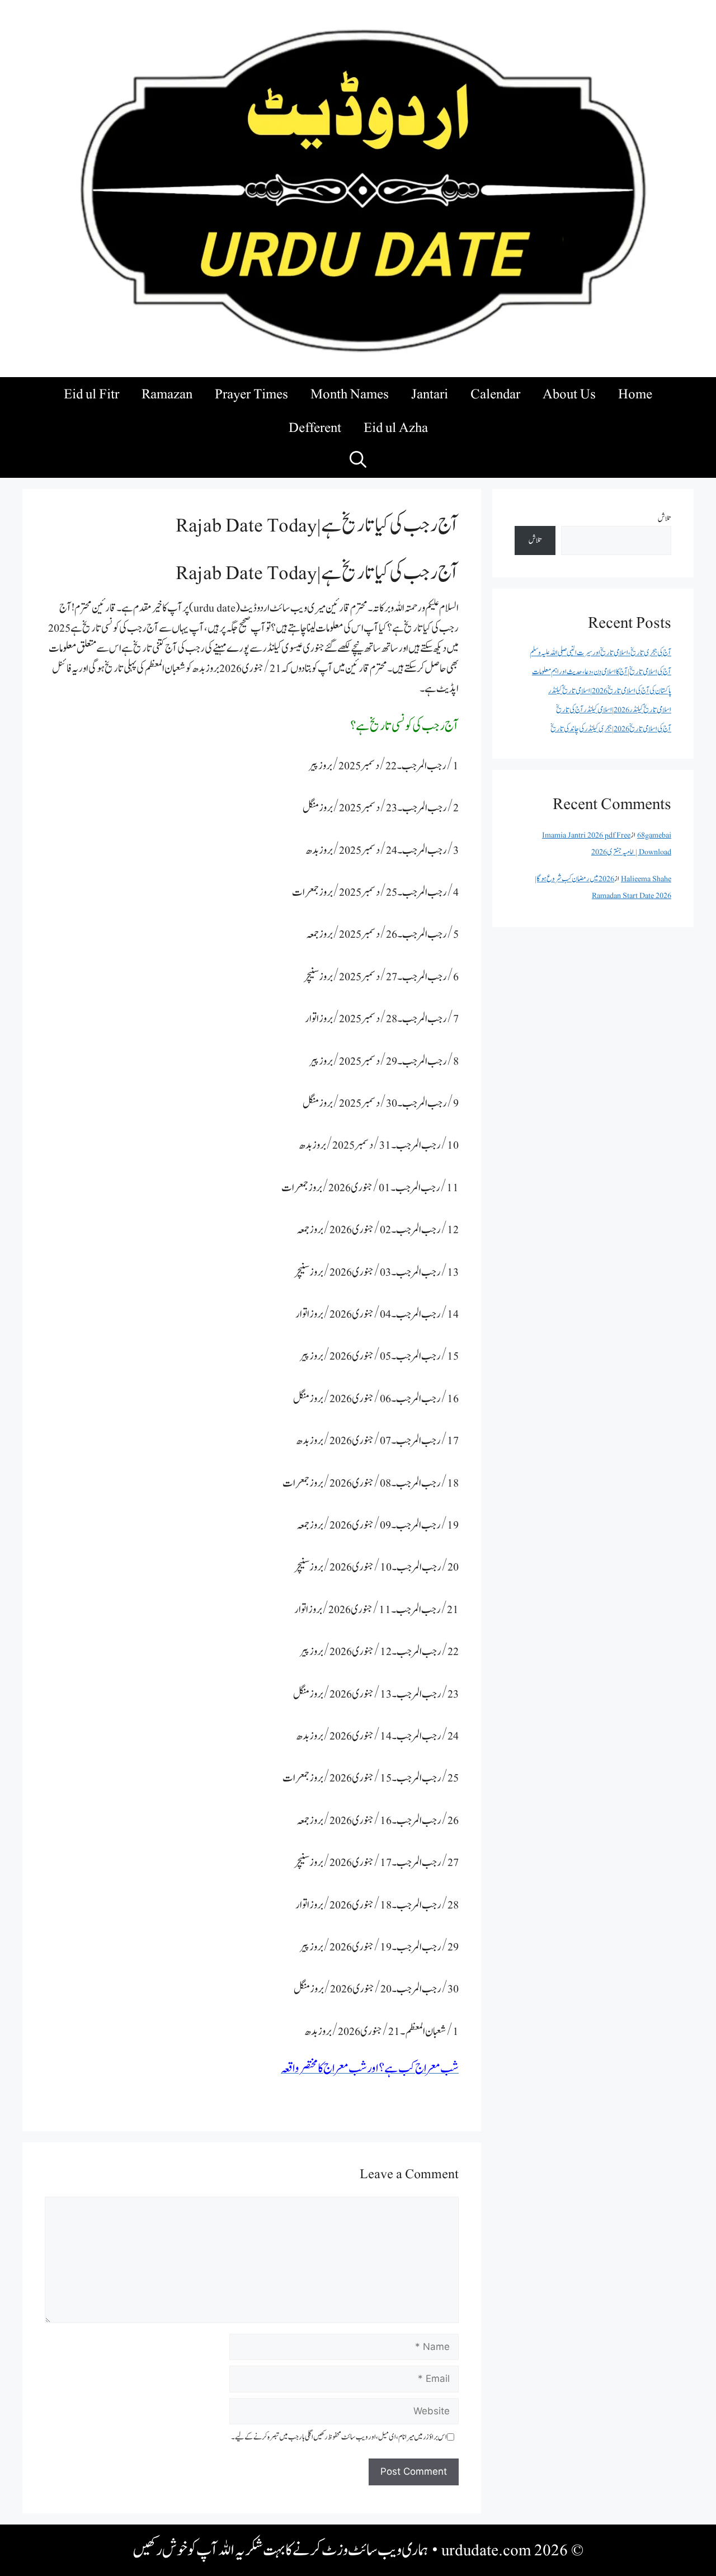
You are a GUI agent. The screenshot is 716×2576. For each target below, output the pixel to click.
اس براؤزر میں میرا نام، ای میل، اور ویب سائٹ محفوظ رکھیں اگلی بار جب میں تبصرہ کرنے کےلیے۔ (339, 2437)
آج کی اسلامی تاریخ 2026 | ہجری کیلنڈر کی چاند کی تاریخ (611, 729)
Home (635, 394)
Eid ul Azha (396, 427)
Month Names (350, 394)
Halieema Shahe (646, 879)
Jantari (430, 394)
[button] (358, 461)
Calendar (495, 394)
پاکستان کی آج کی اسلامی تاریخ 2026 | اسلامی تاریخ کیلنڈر (610, 691)
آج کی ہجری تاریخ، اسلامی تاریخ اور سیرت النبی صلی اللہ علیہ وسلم (600, 653)
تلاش (665, 518)
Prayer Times (251, 394)
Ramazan (167, 394)
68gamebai (654, 835)
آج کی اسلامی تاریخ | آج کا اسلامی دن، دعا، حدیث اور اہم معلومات (602, 672)
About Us (569, 394)
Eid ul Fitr (91, 394)
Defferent (315, 427)
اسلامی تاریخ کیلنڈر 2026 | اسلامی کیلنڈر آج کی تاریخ (614, 710)
